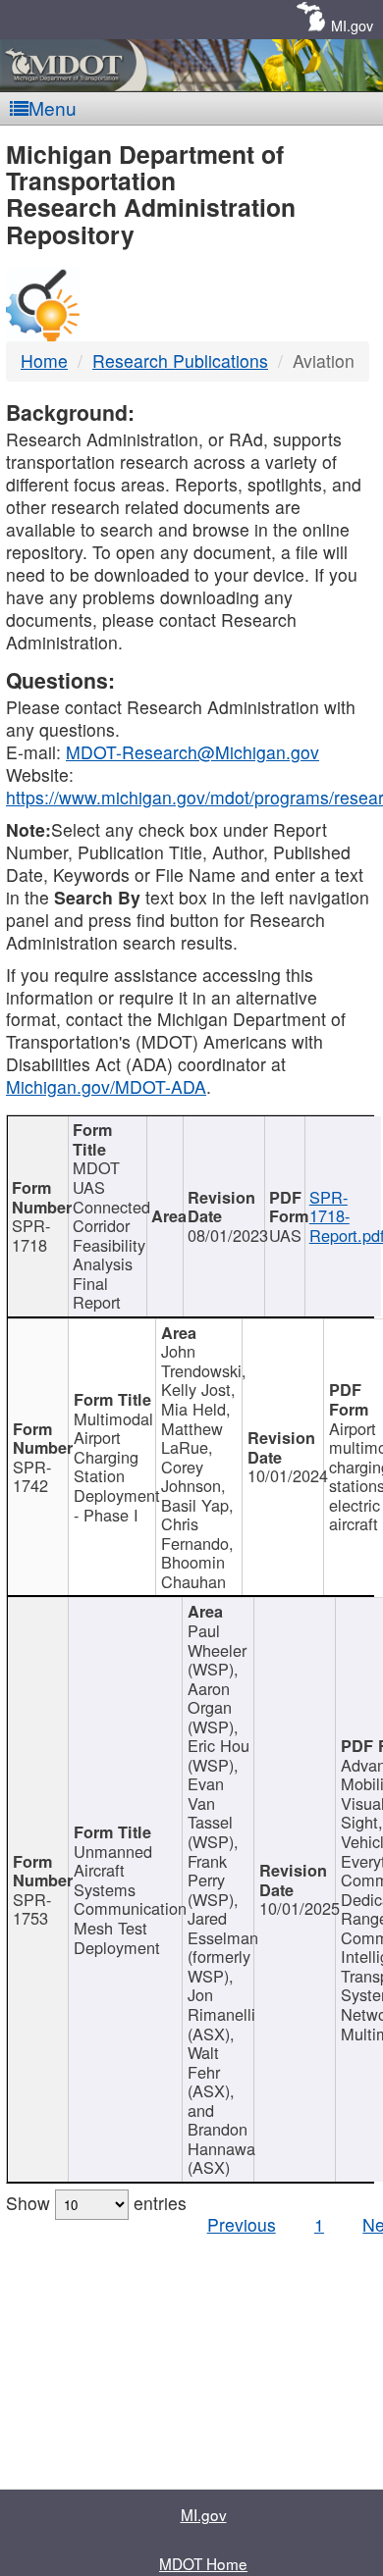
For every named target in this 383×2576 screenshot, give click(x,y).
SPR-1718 (31, 1235)
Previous (242, 2224)
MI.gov (352, 25)
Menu (53, 107)
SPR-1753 (32, 1909)
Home (44, 361)
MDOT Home (203, 2563)
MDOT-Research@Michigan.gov (192, 752)
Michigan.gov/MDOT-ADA (106, 1086)
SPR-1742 (32, 1476)
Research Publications (180, 361)
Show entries (96, 2203)
